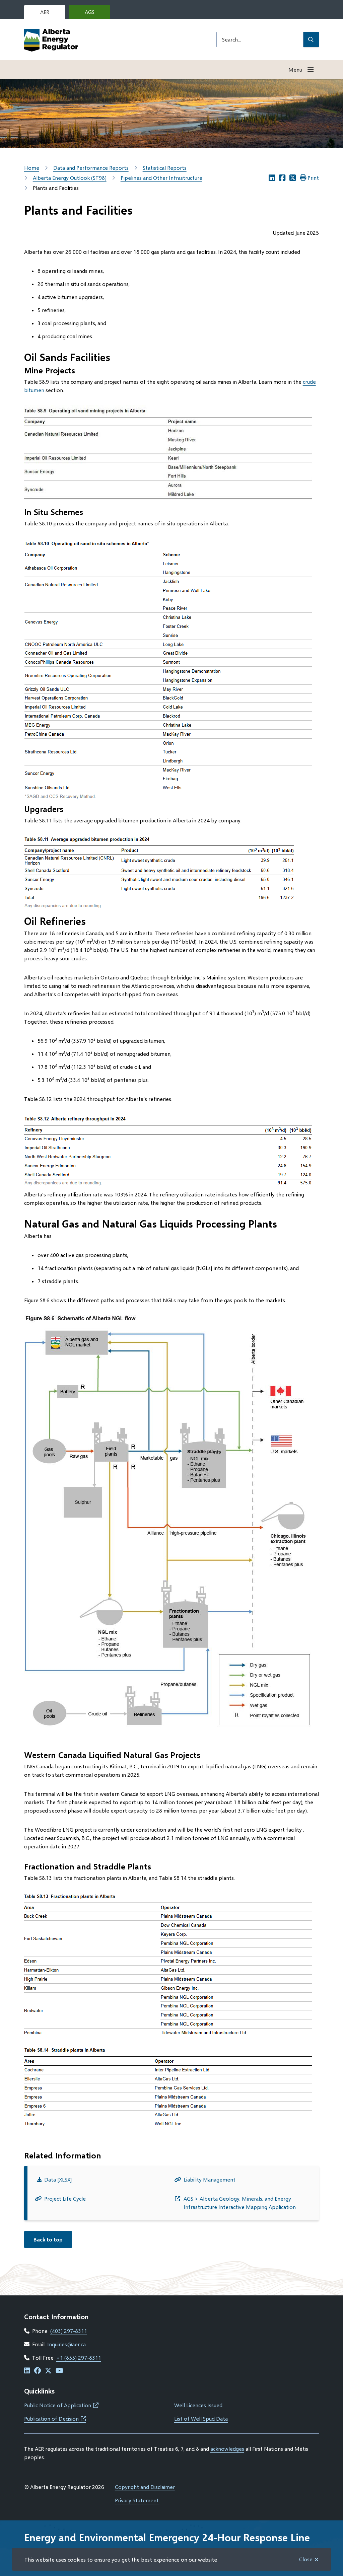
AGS (95, 14)
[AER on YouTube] (59, 2371)
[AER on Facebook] (38, 2371)
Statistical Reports (165, 168)
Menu (295, 69)
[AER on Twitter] (48, 2371)
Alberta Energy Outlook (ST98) (70, 178)
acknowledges (227, 2449)
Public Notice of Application (61, 2405)
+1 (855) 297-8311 (79, 2358)
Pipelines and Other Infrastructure (161, 178)
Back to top (48, 2239)
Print (313, 178)
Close (306, 2559)
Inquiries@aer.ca (66, 2344)
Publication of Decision (55, 2418)
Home (32, 168)
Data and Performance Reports (91, 168)
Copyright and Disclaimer (145, 2487)
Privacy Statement (137, 2500)
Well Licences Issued (198, 2405)
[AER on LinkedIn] (27, 2371)
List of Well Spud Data (201, 2418)
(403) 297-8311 (69, 2331)
